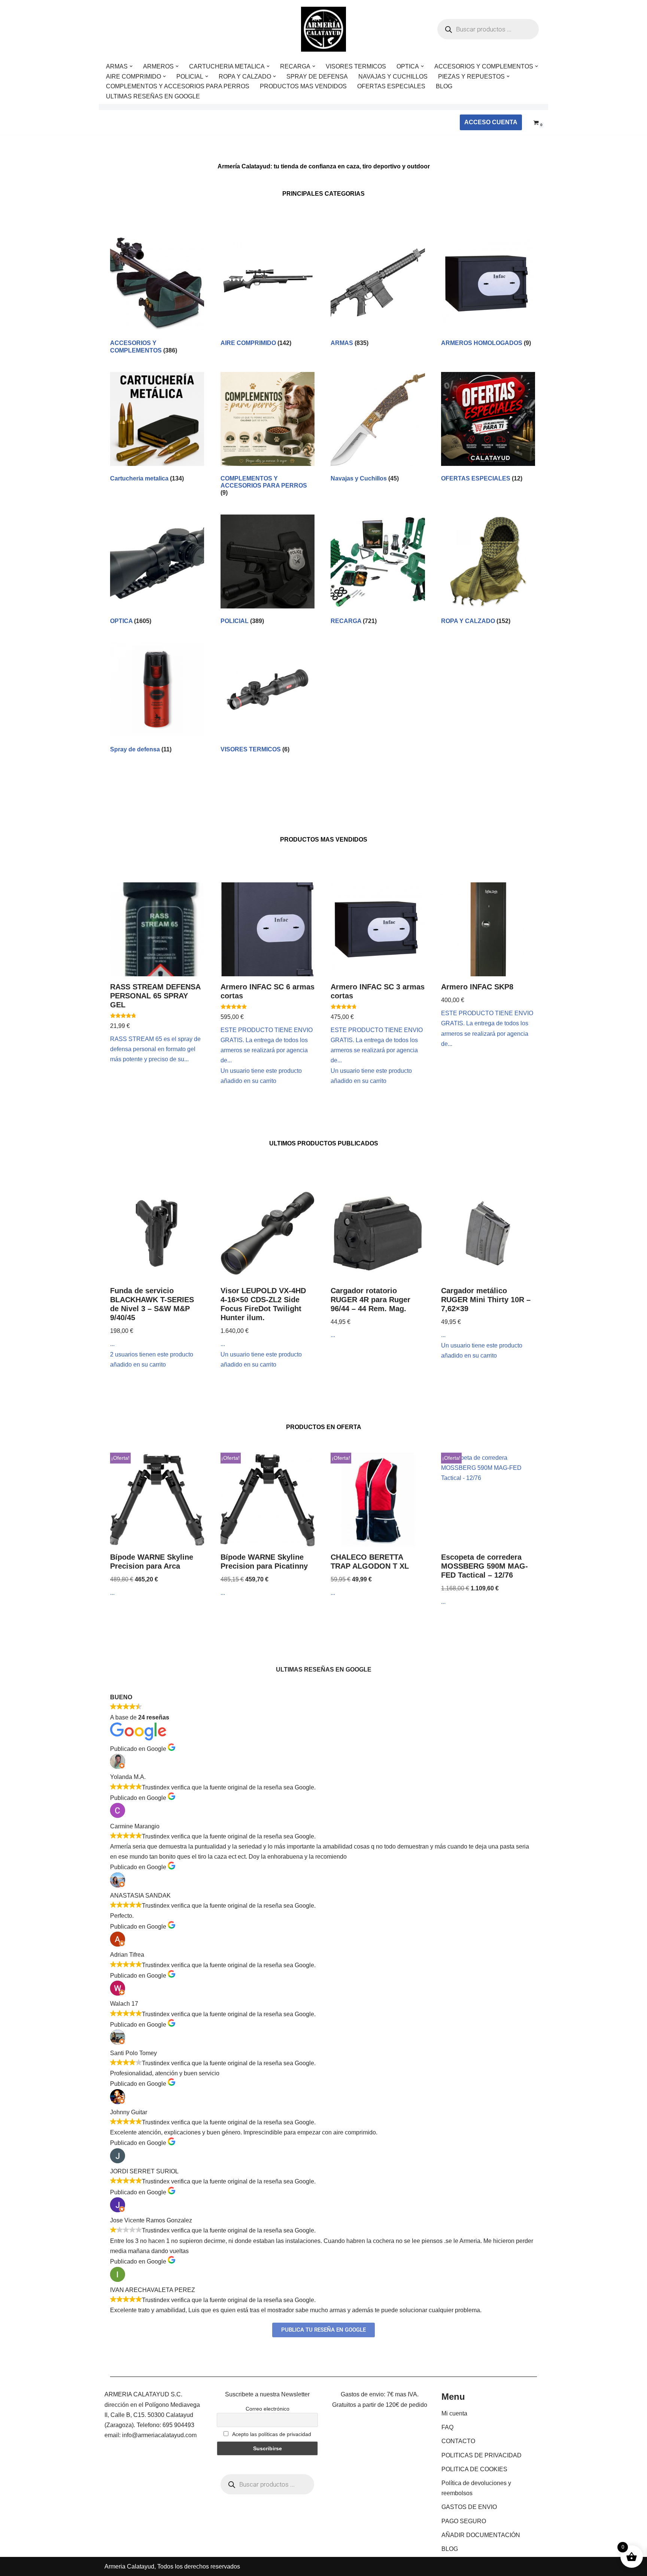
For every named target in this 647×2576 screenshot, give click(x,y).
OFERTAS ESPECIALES (391, 86)
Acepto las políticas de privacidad (271, 2434)
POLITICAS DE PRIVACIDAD (482, 2455)
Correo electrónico (268, 2409)
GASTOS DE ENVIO (469, 2507)
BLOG (444, 86)
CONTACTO (458, 2441)
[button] (131, 66)
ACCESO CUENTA (491, 122)
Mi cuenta (454, 2413)
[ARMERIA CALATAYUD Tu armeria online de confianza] (323, 29)
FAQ (447, 2427)
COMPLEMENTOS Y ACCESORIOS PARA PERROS (178, 86)
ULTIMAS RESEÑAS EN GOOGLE (153, 96)
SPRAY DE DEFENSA (317, 77)
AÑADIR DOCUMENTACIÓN (481, 2535)
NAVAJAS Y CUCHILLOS (393, 77)
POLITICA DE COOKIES (474, 2469)
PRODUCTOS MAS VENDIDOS (303, 86)
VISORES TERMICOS (356, 66)
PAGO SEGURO (464, 2521)
